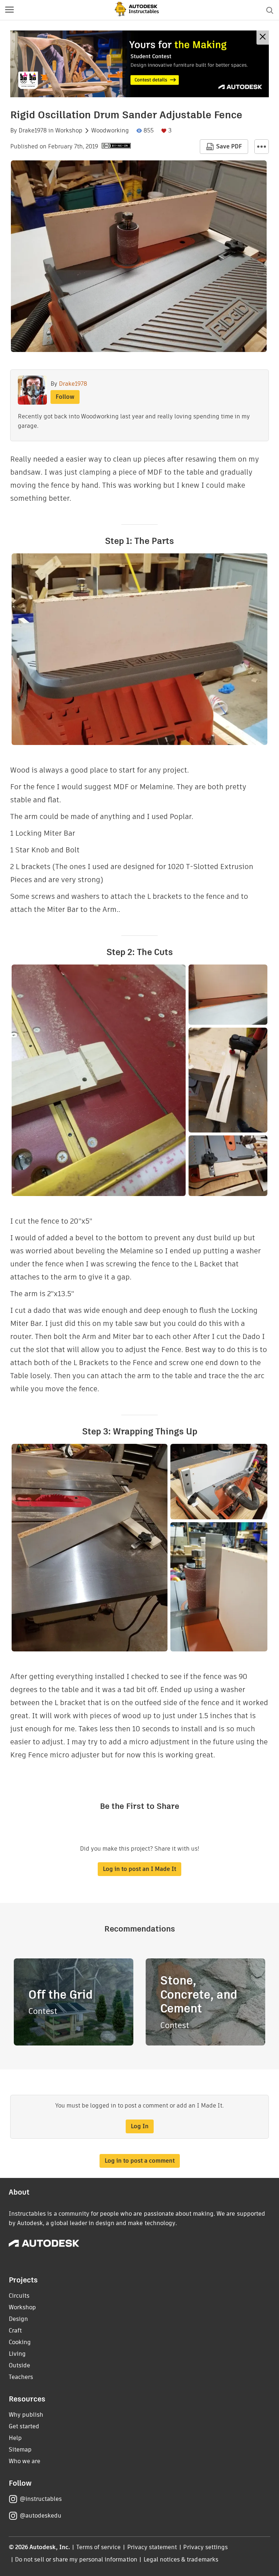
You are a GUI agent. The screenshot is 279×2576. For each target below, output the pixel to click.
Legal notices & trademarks (181, 2559)
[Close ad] (263, 38)
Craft (15, 2331)
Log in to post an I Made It (139, 1869)
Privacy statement (152, 2547)
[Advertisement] (139, 64)
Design (18, 2319)
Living (17, 2354)
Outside (19, 2365)
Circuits (19, 2296)
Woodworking (110, 131)
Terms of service (99, 2547)
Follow (65, 397)
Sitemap (20, 2450)
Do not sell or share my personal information (76, 2559)
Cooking (20, 2342)
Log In (140, 2126)
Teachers (21, 2377)
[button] (9, 10)
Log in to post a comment (140, 2161)
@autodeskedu (41, 2516)
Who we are (25, 2461)
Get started (24, 2426)
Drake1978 (33, 131)
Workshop (69, 131)
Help (15, 2438)
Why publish (26, 2415)
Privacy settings (205, 2547)
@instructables (41, 2499)
